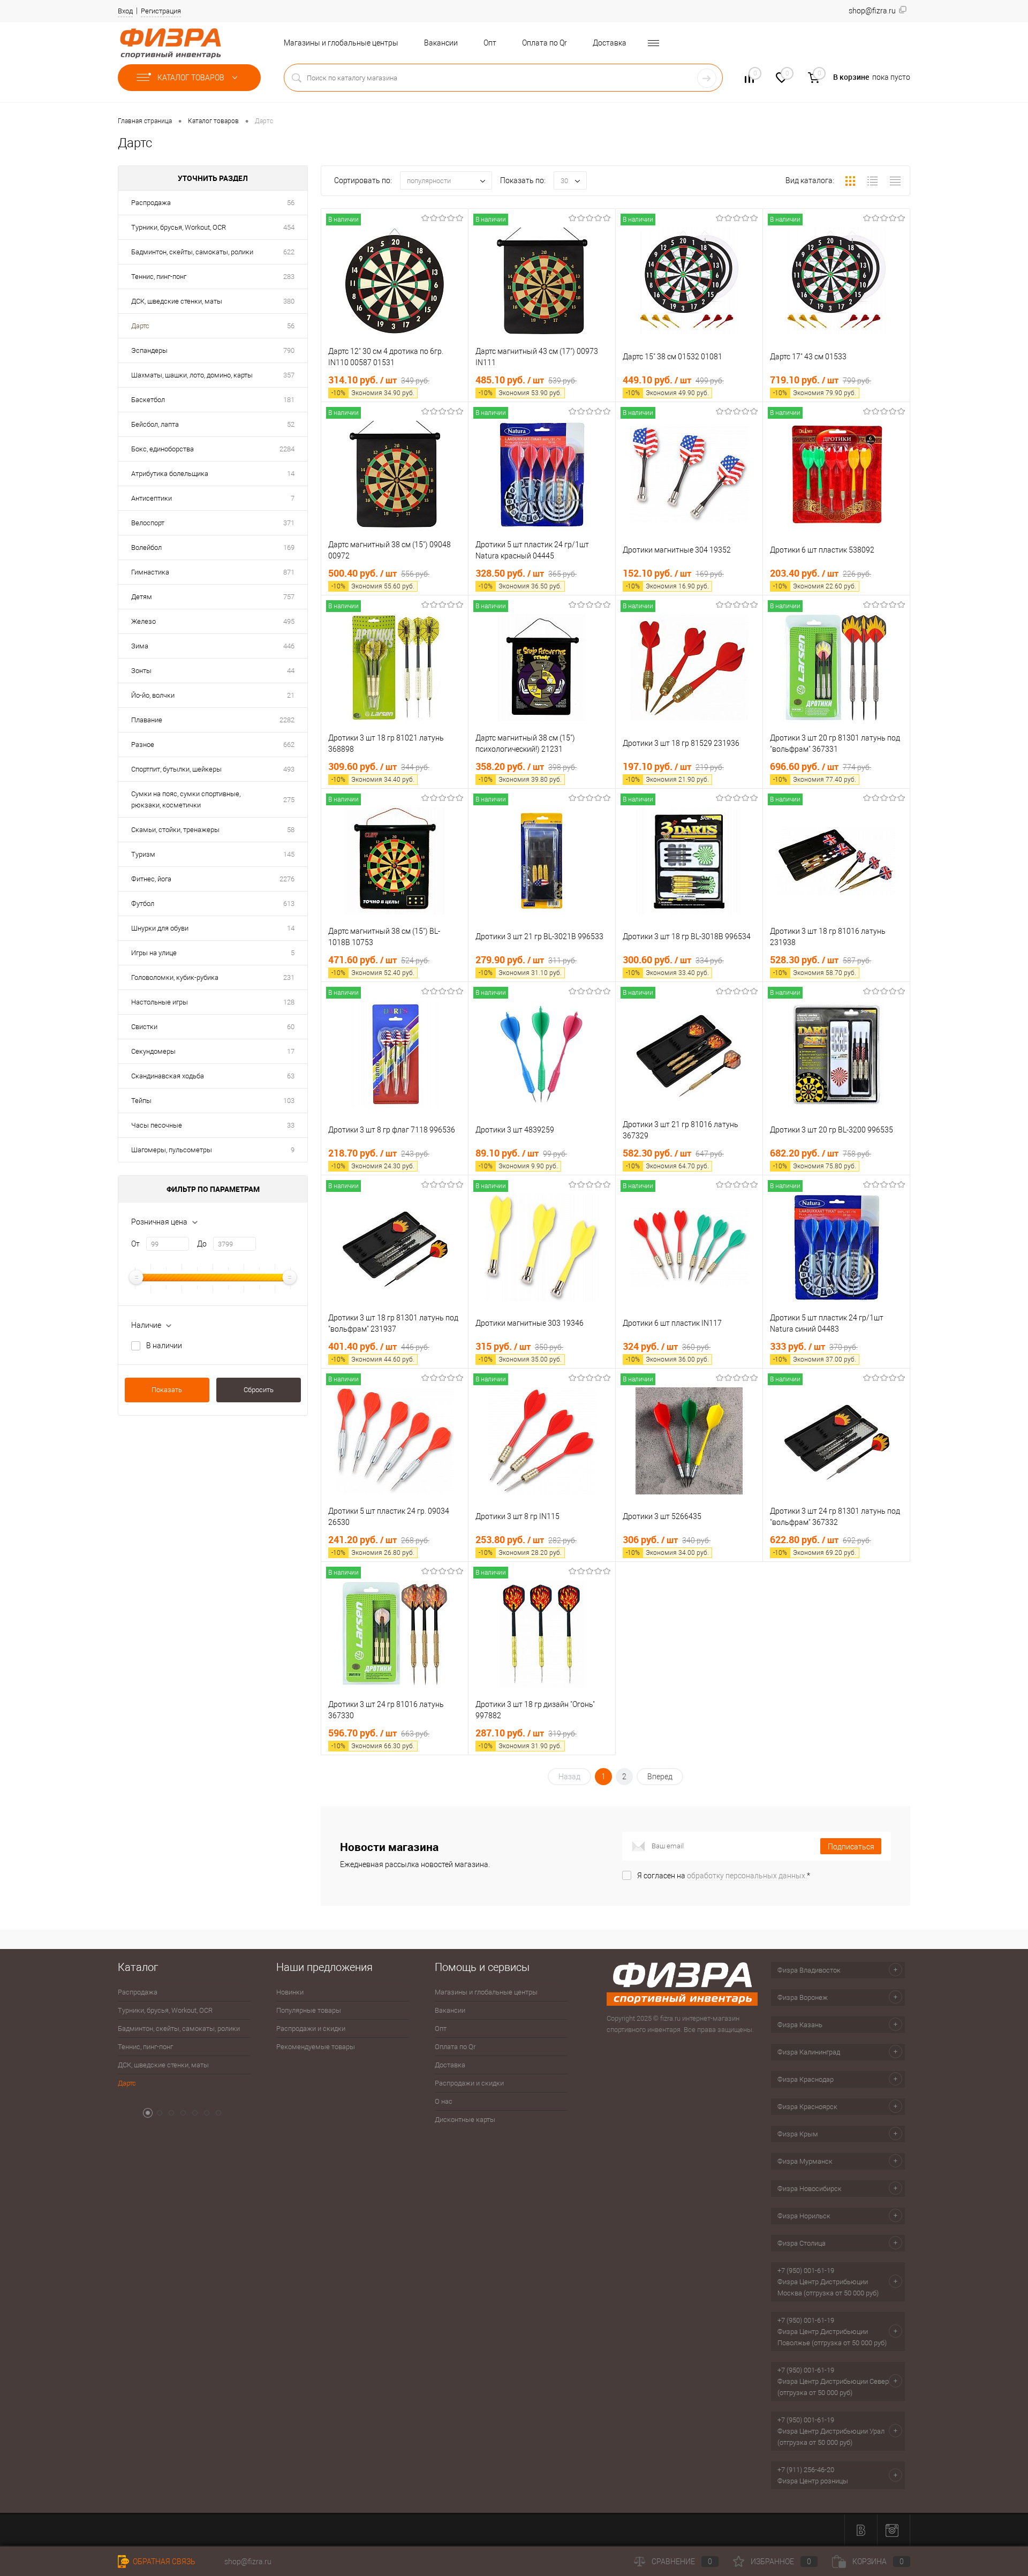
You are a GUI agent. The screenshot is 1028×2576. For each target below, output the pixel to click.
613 (289, 904)
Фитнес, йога (151, 879)
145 (289, 854)
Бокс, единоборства (162, 449)
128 (289, 1002)
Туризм (143, 854)
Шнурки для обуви (160, 928)
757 (289, 597)
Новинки (290, 1992)
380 (289, 301)
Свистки (144, 1027)
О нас (444, 2101)
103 (289, 1101)
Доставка (610, 43)
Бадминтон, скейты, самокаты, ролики (192, 252)
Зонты (141, 671)
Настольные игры (160, 1002)
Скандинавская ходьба (168, 1076)
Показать (167, 1390)
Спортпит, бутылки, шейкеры (176, 769)
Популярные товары (309, 2010)
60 (291, 1027)
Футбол (143, 904)
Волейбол (146, 547)
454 (289, 227)
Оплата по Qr (545, 43)
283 (289, 277)
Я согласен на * (724, 1876)
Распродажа (151, 203)
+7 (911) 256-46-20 (806, 2470)
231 (289, 977)
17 (291, 1051)
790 (289, 350)
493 (289, 769)
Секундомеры (153, 1051)
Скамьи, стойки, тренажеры (175, 830)
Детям (142, 597)
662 (289, 745)
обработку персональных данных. (747, 1876)
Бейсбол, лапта (155, 424)
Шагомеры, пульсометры (172, 1150)
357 (289, 375)
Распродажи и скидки (311, 2029)
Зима (140, 646)
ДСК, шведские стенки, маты (177, 301)
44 (291, 671)
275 (289, 800)
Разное (143, 745)
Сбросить (259, 1390)
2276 (287, 879)
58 (291, 830)
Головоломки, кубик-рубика (175, 977)
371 (289, 523)
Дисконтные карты (465, 2120)
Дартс (140, 326)
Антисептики (152, 498)
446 (289, 646)
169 (289, 547)
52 (291, 424)
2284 (287, 449)
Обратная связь (163, 2562)
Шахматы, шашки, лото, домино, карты (192, 375)
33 (291, 1125)
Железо (143, 621)
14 (291, 474)
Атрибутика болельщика (170, 474)
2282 (287, 720)
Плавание (147, 720)
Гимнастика (150, 572)
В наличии (164, 1346)
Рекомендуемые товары (316, 2047)
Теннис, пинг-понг (159, 277)
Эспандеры (149, 350)
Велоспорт (148, 523)
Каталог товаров (192, 78)
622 (289, 252)
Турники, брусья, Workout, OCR (179, 227)
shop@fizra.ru (248, 2562)
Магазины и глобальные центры (341, 43)
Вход (125, 11)
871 (289, 572)
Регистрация (161, 11)
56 (291, 203)
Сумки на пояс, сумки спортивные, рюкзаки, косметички (186, 799)
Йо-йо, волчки (153, 695)
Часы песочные (157, 1125)
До (202, 1244)
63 (291, 1076)
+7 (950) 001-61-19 (806, 2271)
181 (289, 400)
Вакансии (441, 43)
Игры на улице (154, 953)
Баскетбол (148, 400)
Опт (490, 43)
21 (291, 695)
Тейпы (141, 1101)
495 (289, 621)
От (135, 1244)
